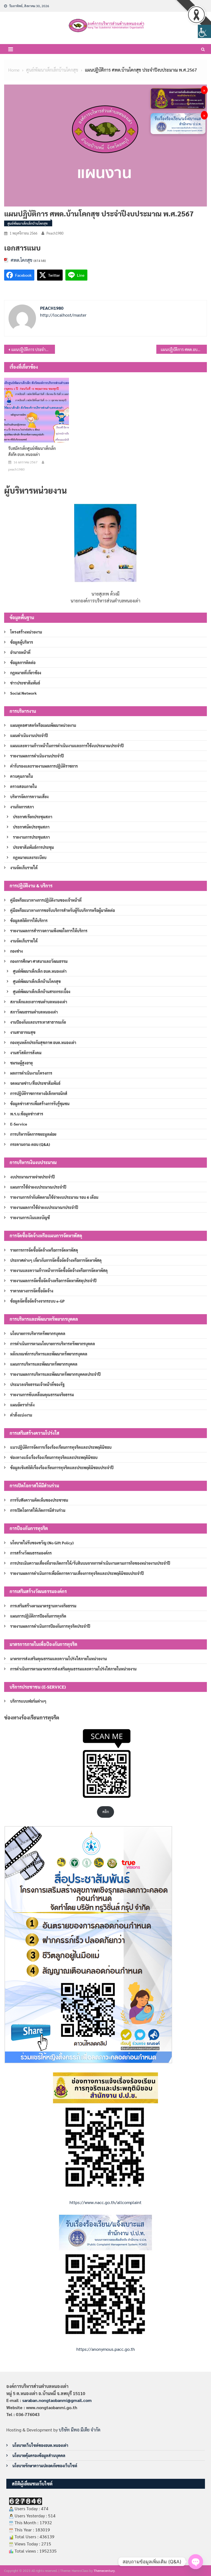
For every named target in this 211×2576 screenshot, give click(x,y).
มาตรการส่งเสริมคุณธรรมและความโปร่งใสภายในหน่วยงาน (59, 1659)
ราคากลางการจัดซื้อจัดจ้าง (32, 1291)
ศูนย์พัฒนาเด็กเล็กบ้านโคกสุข (27, 223)
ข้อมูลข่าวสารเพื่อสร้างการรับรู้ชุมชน (40, 1104)
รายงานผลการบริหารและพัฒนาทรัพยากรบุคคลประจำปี (55, 1374)
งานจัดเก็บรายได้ (24, 868)
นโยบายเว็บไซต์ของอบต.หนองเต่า (40, 2445)
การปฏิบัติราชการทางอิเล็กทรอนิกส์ (39, 1093)
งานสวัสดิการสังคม (26, 1053)
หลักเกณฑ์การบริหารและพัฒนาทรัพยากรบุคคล (49, 1354)
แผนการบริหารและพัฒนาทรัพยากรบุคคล (44, 1364)
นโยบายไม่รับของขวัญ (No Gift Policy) (42, 1543)
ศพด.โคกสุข (22, 260)
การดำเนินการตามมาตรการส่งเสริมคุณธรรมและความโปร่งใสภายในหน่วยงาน (73, 1669)
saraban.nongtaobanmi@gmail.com (57, 2400)
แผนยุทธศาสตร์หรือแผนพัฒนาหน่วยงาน (43, 725)
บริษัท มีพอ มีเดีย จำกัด (80, 2430)
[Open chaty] (196, 2562)
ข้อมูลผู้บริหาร (22, 642)
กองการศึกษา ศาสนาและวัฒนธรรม (39, 961)
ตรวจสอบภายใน (23, 786)
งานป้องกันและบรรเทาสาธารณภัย (38, 1022)
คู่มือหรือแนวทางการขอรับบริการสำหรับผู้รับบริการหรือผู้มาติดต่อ (63, 910)
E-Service (19, 1124)
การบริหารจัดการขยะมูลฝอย (33, 1134)
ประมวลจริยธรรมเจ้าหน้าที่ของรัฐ (37, 1384)
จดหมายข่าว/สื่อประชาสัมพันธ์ (35, 1083)
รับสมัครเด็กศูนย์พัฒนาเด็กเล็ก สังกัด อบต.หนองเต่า (32, 451)
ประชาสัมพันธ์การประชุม (33, 847)
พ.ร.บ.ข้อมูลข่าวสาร (27, 1114)
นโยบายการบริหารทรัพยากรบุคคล (38, 1333)
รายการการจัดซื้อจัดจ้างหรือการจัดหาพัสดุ (44, 1250)
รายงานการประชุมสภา (31, 837)
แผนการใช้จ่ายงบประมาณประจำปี (38, 1187)
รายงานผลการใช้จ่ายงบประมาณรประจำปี (44, 1207)
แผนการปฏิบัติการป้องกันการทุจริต (38, 1616)
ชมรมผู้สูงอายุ (21, 1063)
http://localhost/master (63, 315)
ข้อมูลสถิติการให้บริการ (29, 920)
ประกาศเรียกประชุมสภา (33, 817)
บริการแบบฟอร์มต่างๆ (28, 1701)
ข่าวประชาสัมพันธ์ (25, 683)
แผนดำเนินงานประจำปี (29, 735)
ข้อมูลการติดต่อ (23, 662)
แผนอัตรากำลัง (22, 1405)
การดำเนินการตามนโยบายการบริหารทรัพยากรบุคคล (53, 1344)
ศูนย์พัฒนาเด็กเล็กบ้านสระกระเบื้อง (42, 991)
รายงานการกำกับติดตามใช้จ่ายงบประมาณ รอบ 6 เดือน (54, 1197)
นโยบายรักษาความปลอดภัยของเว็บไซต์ (45, 2466)
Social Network (23, 693)
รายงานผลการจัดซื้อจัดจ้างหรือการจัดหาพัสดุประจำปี (53, 1281)
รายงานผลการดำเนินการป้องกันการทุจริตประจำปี (50, 1626)
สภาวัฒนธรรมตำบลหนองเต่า (34, 1012)
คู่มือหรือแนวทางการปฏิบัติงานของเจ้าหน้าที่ (46, 900)
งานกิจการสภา (22, 807)
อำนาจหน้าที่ (20, 652)
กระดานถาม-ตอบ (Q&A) (30, 1144)
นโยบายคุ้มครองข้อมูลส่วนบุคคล (39, 2455)
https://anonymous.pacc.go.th (106, 2349)
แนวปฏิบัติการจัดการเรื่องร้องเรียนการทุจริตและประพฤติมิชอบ (61, 1447)
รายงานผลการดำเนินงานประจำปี (37, 756)
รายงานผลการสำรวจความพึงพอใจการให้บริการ (49, 931)
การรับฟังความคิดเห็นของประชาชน (39, 1500)
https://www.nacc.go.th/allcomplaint (105, 2202)
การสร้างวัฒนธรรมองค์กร (31, 1553)
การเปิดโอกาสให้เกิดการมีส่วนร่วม (38, 1510)
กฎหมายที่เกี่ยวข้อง (26, 673)
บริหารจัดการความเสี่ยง (29, 797)
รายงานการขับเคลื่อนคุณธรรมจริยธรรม (42, 1395)
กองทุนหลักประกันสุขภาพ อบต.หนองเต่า (43, 1042)
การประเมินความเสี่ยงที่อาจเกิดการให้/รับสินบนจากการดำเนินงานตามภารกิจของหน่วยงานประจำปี (90, 1563)
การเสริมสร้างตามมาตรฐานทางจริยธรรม (43, 1606)
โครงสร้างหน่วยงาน (26, 632)
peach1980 (55, 233)
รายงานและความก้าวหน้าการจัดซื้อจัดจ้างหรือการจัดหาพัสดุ (59, 1270)
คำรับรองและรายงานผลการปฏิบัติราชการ (44, 766)
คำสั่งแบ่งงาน (21, 1415)
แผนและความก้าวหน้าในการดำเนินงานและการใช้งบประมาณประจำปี (67, 746)
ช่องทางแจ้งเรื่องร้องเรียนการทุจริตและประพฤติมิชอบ (54, 1457)
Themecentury (104, 2570)
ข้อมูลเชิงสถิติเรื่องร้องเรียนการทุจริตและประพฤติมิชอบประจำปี (62, 1468)
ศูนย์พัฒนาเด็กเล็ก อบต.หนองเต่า (40, 971)
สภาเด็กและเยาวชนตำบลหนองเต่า (39, 1002)
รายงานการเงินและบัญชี (30, 1218)
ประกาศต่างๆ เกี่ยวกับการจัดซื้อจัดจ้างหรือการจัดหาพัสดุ (56, 1260)
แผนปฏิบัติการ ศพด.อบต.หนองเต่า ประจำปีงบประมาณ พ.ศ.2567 (184, 349)
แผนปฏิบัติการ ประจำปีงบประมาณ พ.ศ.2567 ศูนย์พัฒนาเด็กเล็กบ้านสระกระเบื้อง (33, 349)
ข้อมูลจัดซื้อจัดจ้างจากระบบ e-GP (37, 1301)
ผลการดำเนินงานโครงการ (31, 1073)
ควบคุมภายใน (22, 776)
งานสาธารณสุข (23, 1032)
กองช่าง (16, 951)
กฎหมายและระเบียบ (30, 857)
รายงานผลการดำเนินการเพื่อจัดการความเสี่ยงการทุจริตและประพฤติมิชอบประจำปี (77, 1573)
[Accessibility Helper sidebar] (204, 31)
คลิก (106, 1812)
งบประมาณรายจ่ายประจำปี (32, 1177)
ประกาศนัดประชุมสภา (31, 827)
